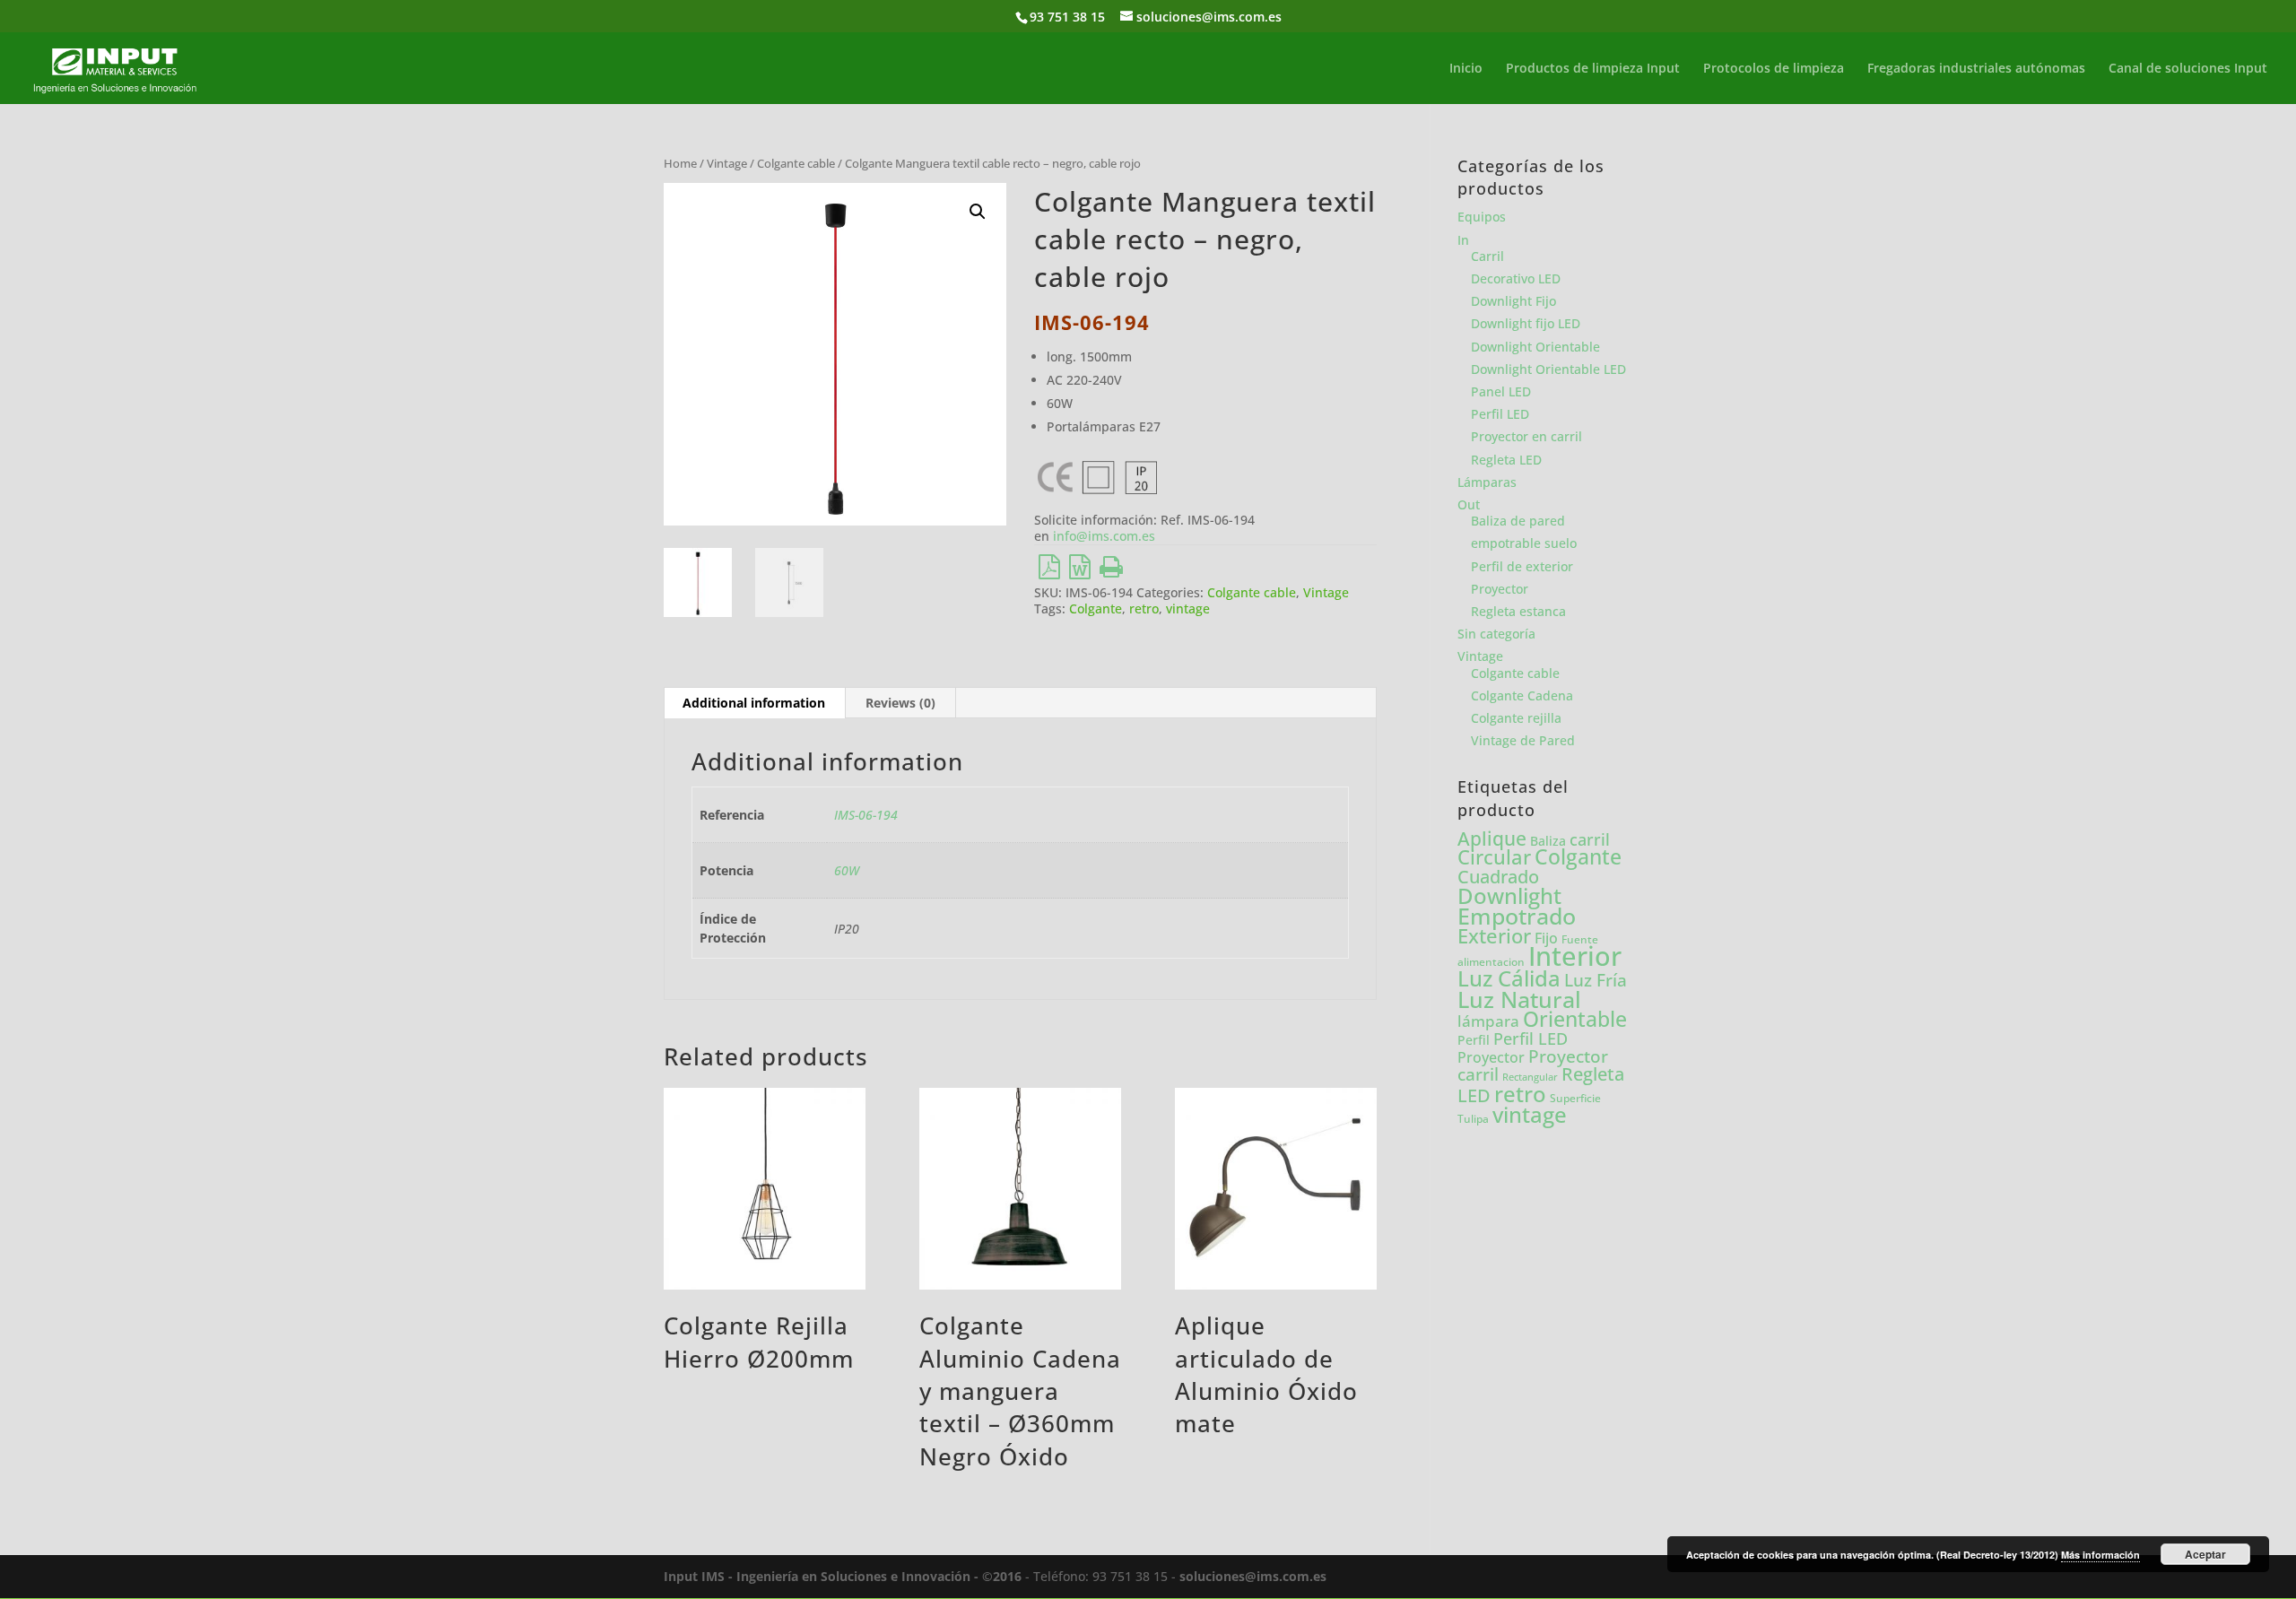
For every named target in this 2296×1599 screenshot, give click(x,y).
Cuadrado (1498, 876)
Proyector (1500, 589)
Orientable (1575, 1019)
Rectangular (1530, 1077)
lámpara (1488, 1021)
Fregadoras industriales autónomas (1976, 69)
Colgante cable (796, 163)
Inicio (1466, 69)
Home (680, 163)
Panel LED (1501, 391)
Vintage (727, 163)
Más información (2100, 1555)
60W (847, 870)
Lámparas (1487, 482)
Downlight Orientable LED (1548, 369)
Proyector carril (1533, 1065)
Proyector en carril (1526, 436)
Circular (1494, 857)
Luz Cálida (1509, 978)
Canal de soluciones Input (2188, 69)
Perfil (1474, 1040)
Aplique (1492, 839)
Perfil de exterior (1522, 566)
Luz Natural (1519, 999)
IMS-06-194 (866, 815)
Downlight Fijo (1513, 301)
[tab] (754, 703)
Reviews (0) (900, 703)
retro (1144, 608)
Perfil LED (1500, 414)
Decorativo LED (1516, 278)
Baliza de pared (1518, 521)
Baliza (1548, 841)
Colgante (1096, 608)
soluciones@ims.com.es (1253, 1576)
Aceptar (2205, 1554)
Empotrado (1517, 916)
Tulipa (1473, 1119)
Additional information (754, 703)
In (1463, 240)
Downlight (1509, 895)
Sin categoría (1496, 634)
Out (1469, 504)
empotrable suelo (1524, 543)
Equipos (1482, 217)
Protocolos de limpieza (1774, 69)
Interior (1575, 956)
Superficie (1575, 1098)
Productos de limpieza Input (1593, 69)
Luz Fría (1596, 980)
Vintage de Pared (1523, 740)
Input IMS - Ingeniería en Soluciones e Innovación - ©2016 (843, 1576)
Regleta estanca (1518, 611)
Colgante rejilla (1516, 718)
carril (1590, 839)
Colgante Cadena (1522, 695)
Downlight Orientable (1535, 347)
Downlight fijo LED (1526, 323)
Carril (1487, 256)
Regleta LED (1506, 460)
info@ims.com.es (1104, 536)
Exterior (1494, 936)
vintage (1188, 608)
